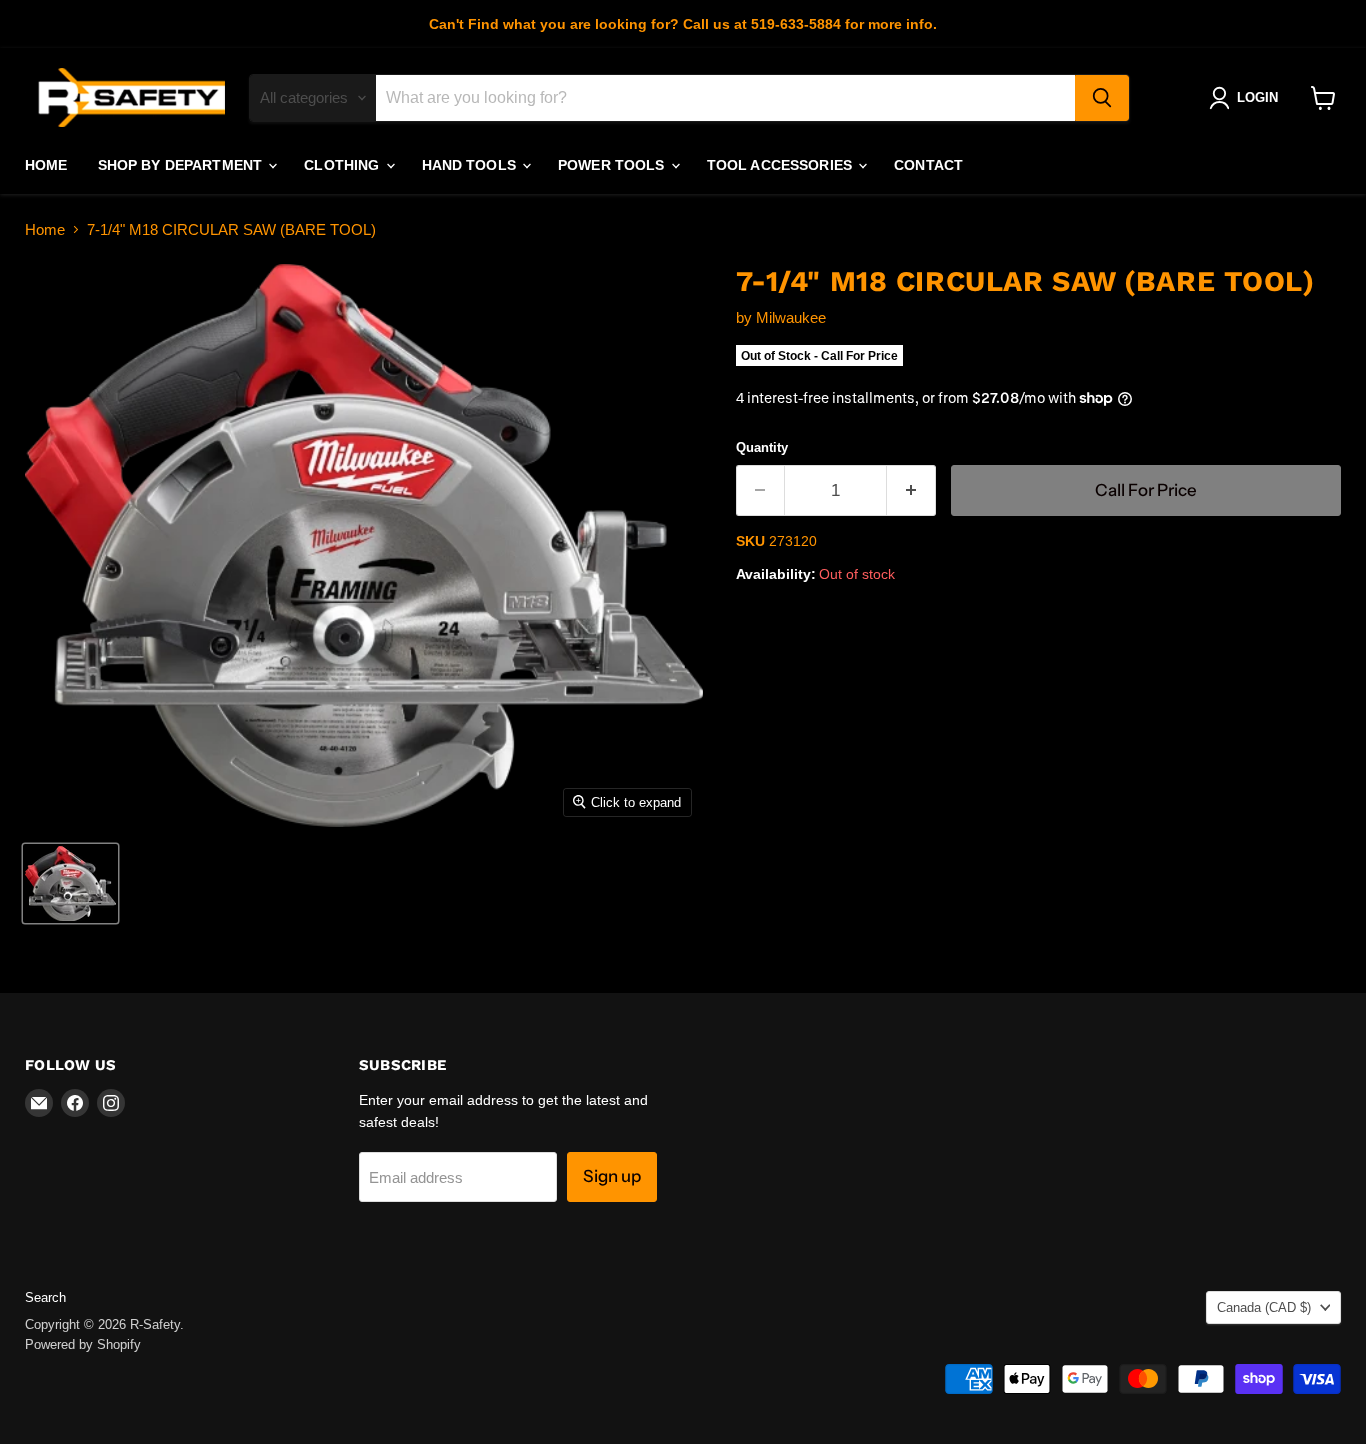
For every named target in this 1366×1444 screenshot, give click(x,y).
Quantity (762, 447)
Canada (1264, 1307)
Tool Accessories (781, 165)
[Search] (1102, 98)
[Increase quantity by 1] (911, 490)
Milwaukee (791, 317)
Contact (928, 165)
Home (46, 165)
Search (45, 1297)
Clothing (343, 165)
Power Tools (613, 165)
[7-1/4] (70, 883)
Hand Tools (471, 165)
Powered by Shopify (83, 1344)
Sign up (612, 1176)
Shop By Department (182, 165)
